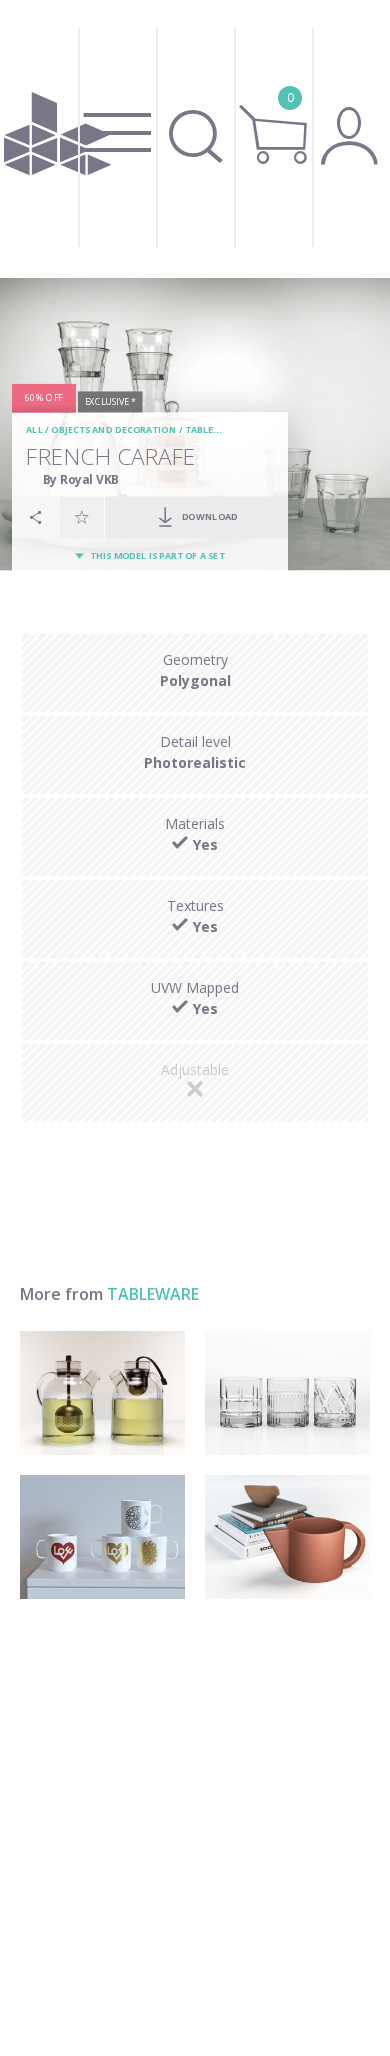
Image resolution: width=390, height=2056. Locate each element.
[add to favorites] (82, 517)
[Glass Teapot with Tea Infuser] (102, 1393)
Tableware (212, 430)
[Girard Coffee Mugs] (102, 1537)
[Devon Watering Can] (287, 1537)
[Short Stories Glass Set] (287, 1393)
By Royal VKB (81, 479)
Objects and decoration (113, 430)
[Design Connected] (58, 139)
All (34, 430)
